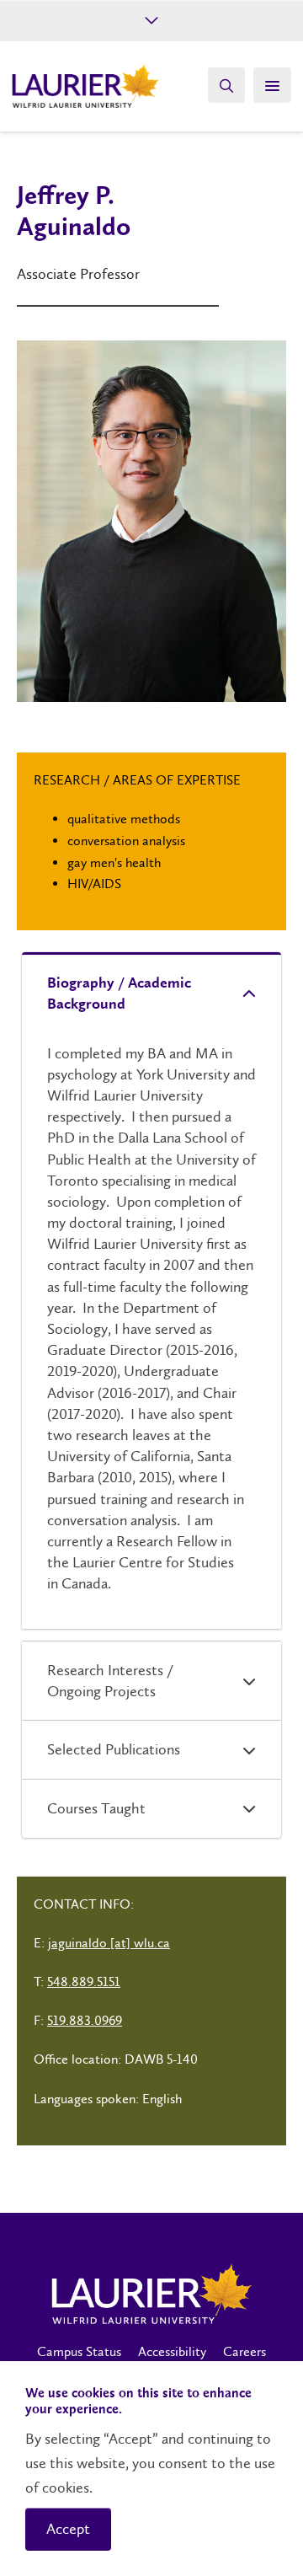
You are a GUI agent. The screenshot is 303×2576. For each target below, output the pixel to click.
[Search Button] (226, 85)
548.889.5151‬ (84, 1982)
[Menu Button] (272, 85)
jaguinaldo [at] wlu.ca (109, 1943)
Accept (68, 2529)
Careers (245, 2351)
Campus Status (79, 2351)
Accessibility (172, 2351)
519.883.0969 (85, 2020)
